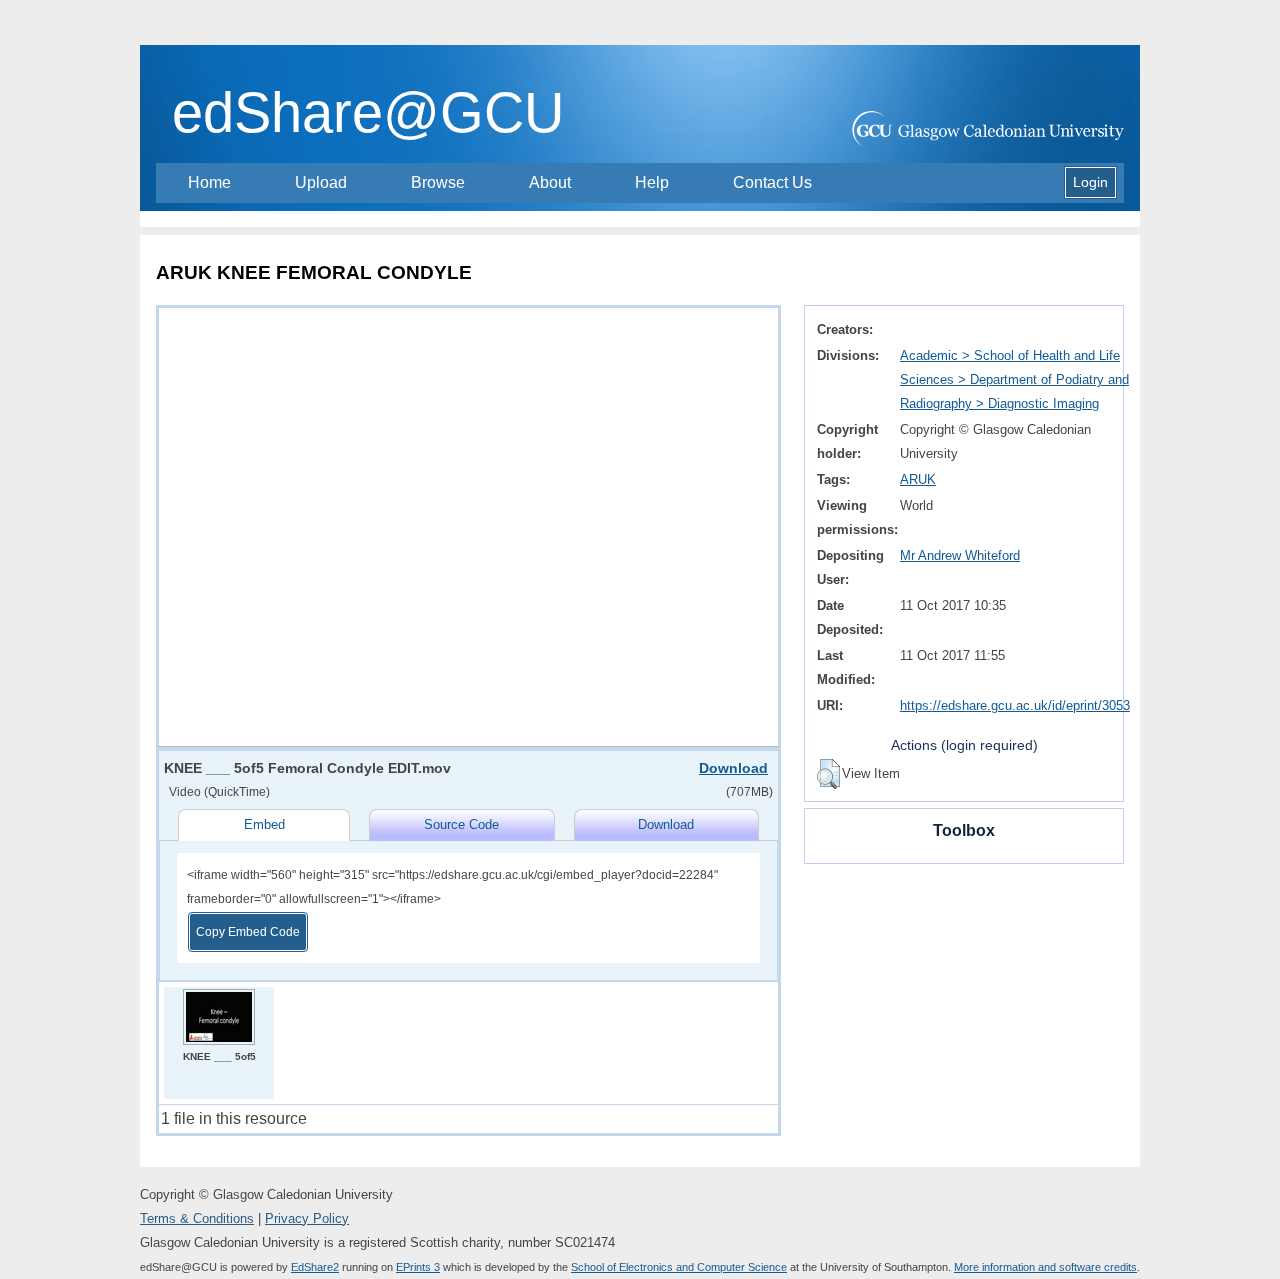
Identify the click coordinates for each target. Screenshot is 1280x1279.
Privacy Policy (307, 1218)
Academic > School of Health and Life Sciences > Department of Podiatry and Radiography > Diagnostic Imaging (1014, 379)
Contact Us (772, 182)
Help (652, 182)
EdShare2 (315, 1267)
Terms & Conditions (197, 1218)
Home (209, 182)
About (550, 182)
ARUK (918, 479)
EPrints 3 (418, 1267)
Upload (321, 182)
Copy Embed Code (248, 932)
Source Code (461, 824)
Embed (264, 824)
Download (733, 768)
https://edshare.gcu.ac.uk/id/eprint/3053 (1015, 705)
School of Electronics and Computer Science (679, 1267)
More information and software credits (1045, 1267)
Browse (438, 182)
